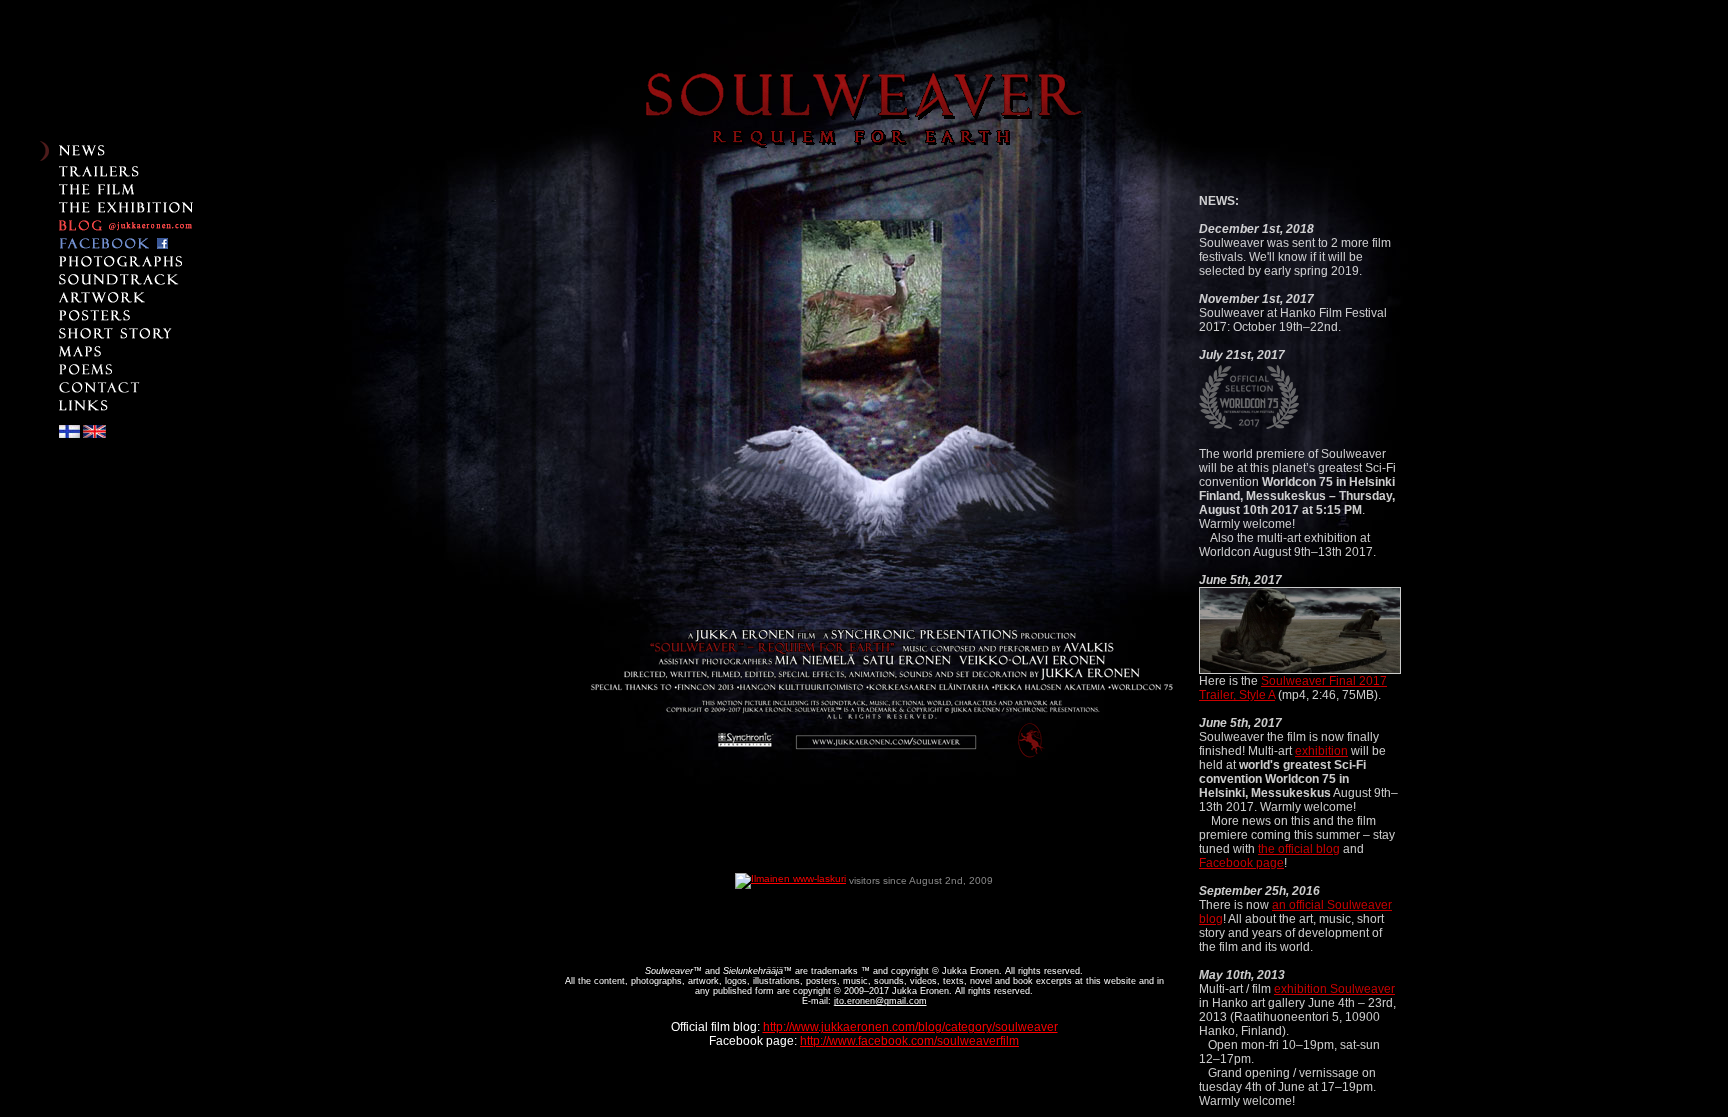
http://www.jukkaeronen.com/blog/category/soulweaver (910, 1027)
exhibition (1321, 751)
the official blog (1299, 849)
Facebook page (1241, 863)
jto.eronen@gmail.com (880, 1001)
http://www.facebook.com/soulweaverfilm (909, 1041)
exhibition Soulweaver (1334, 989)
